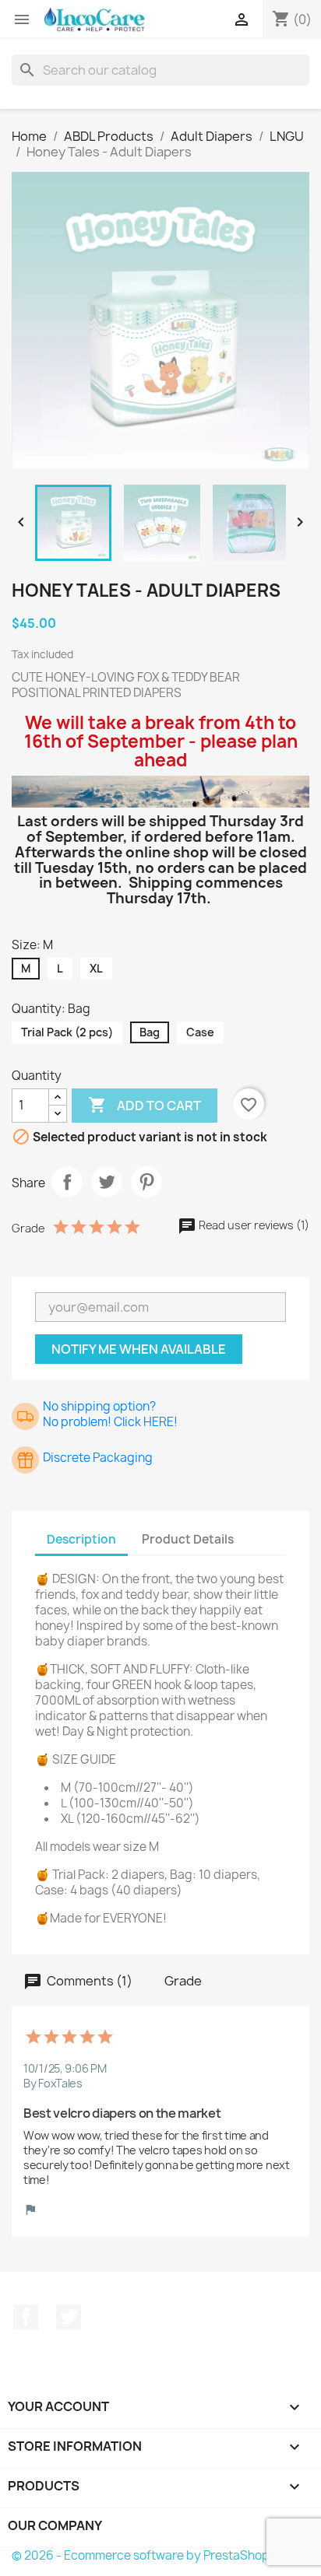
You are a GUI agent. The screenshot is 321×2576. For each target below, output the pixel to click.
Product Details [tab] (188, 1539)
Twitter (69, 2317)
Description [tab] (81, 1539)
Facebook (26, 2317)
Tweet (107, 1182)
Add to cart (145, 1105)
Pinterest (146, 1182)
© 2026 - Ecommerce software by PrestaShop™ (146, 2555)
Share (67, 1182)
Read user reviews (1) (253, 1225)
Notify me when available (139, 1349)
